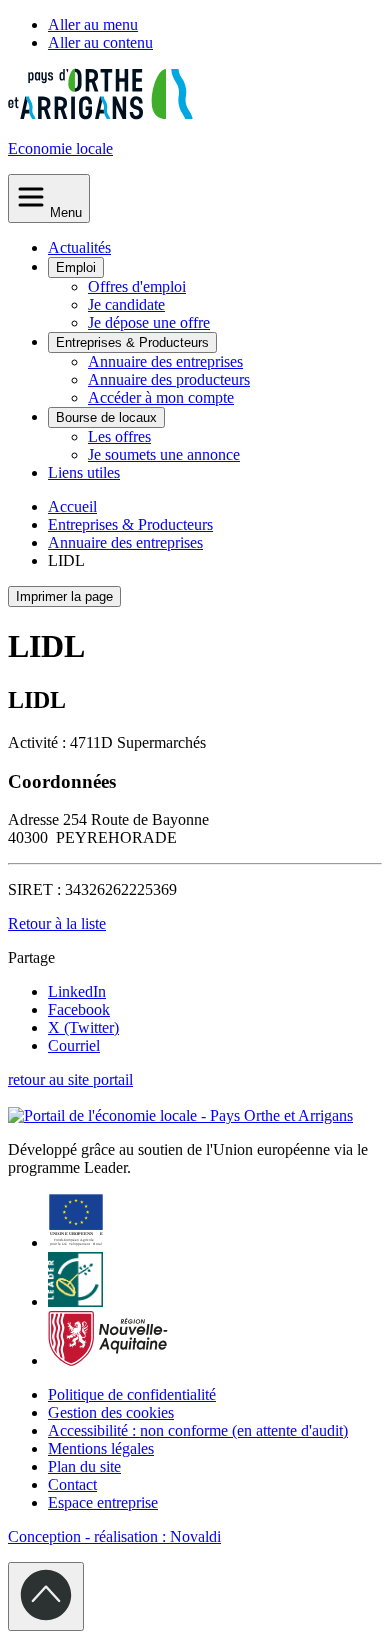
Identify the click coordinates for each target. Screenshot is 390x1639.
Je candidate (126, 304)
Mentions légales (101, 1448)
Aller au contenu (100, 42)
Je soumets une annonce (164, 454)
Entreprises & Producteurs (132, 342)
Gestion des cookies (111, 1412)
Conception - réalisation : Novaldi (114, 1536)
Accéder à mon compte (161, 397)
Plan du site (84, 1466)
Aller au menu (93, 24)
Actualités (79, 247)
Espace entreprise (103, 1502)
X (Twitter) (83, 1027)
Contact (72, 1484)
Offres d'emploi (137, 286)
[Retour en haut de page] (46, 1596)
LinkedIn (77, 991)
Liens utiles (84, 472)
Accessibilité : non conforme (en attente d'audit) (198, 1430)
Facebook (79, 1009)
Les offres (119, 436)
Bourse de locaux (106, 417)
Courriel (74, 1045)
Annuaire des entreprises (165, 361)
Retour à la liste (57, 923)
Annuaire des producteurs (169, 379)
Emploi (76, 267)
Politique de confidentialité (132, 1394)
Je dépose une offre (149, 322)
